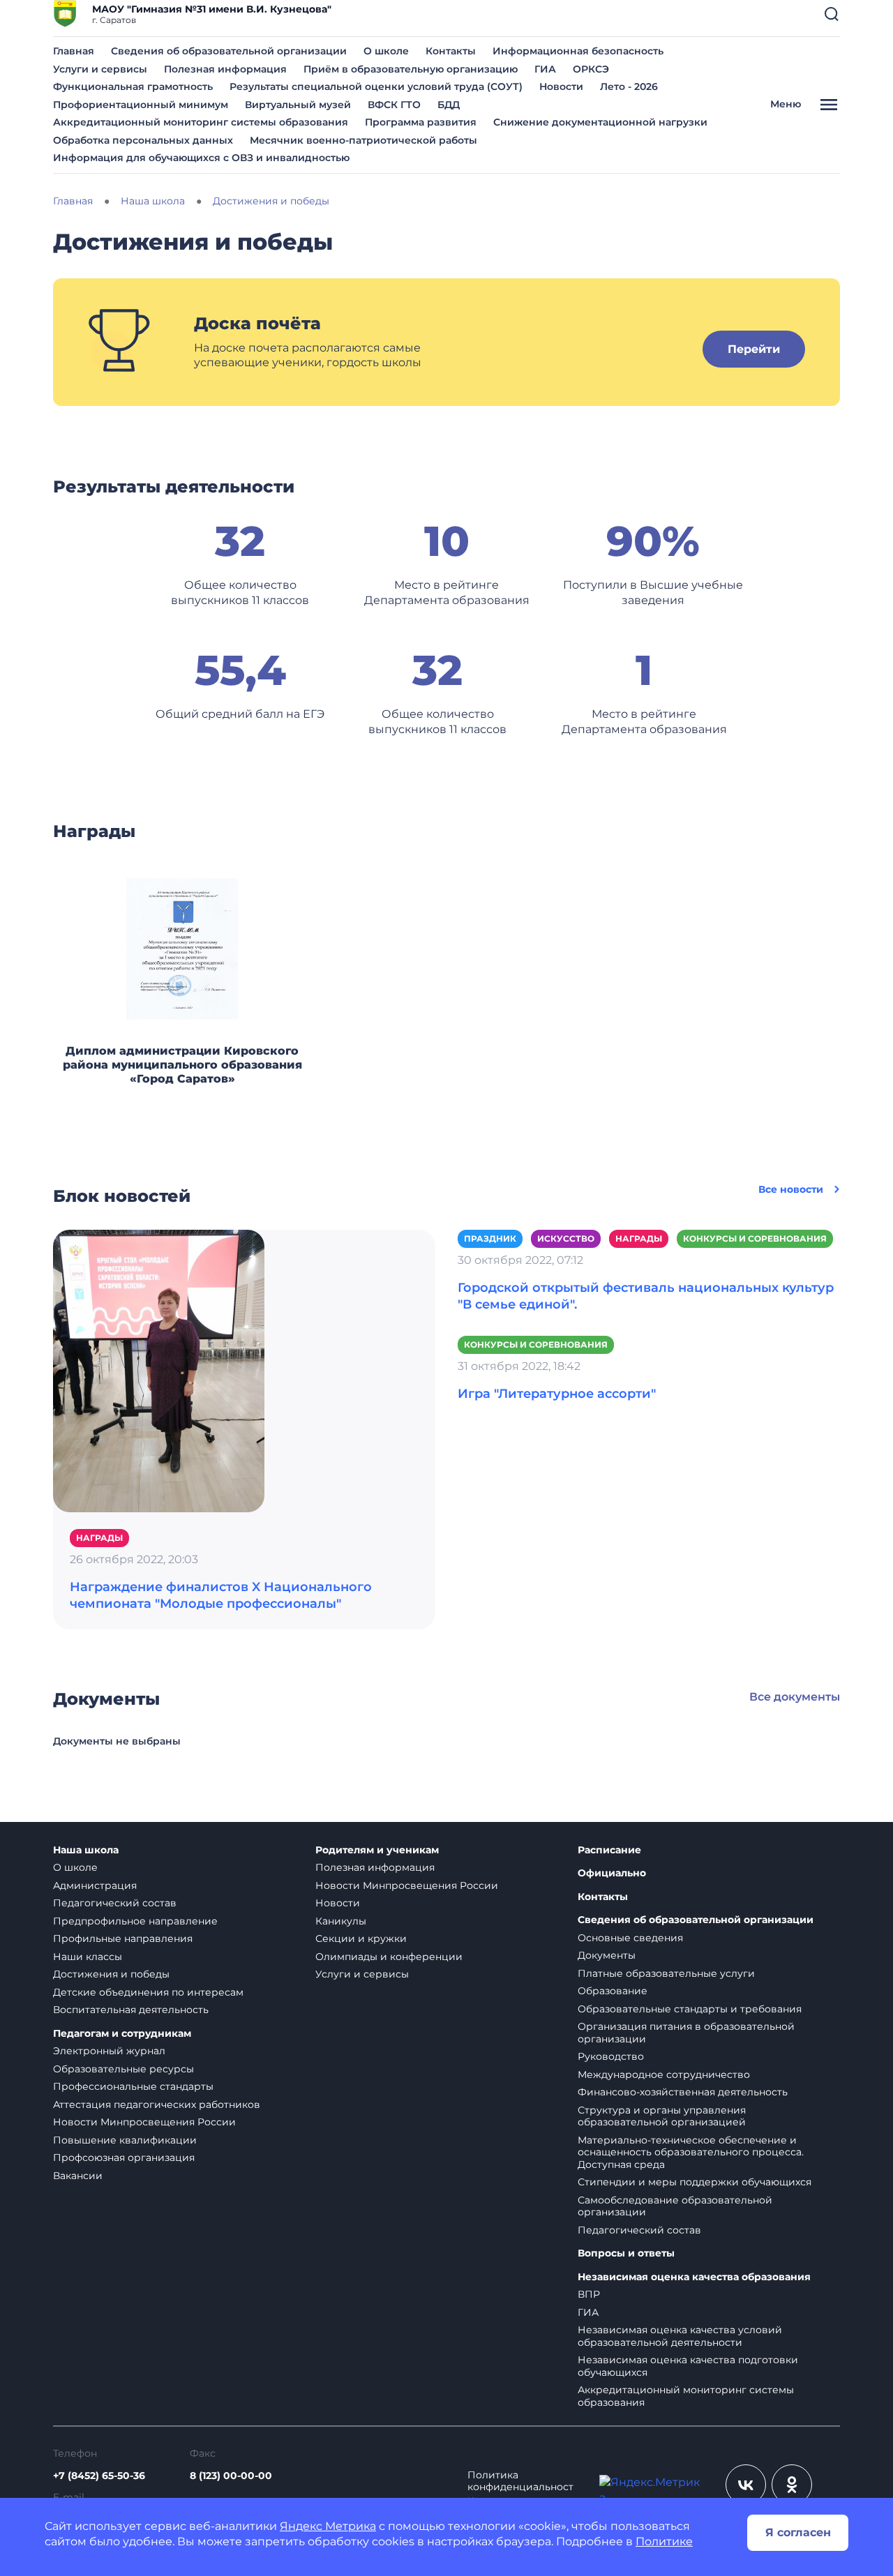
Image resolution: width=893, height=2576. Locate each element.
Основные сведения (630, 1938)
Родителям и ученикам (377, 1850)
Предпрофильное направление (135, 1921)
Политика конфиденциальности (520, 2487)
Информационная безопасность (578, 51)
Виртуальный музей (298, 105)
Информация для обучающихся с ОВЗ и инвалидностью (201, 158)
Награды (99, 1538)
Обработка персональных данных (143, 140)
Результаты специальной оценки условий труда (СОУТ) (376, 86)
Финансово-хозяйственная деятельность (683, 2092)
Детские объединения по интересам (148, 1992)
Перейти (754, 349)
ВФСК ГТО (394, 105)
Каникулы (341, 1921)
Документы (607, 1955)
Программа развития (421, 122)
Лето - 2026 (629, 86)
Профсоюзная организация (124, 2157)
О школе (386, 51)
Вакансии (78, 2176)
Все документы (795, 1697)
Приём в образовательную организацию (411, 69)
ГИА (545, 69)
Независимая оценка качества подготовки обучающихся (688, 2366)
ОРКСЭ (591, 69)
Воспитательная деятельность (131, 2010)
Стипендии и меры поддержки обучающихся (695, 2182)
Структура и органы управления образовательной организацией (662, 2116)
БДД (449, 105)
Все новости (791, 1189)
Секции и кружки (361, 1938)
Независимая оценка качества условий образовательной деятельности (680, 2336)
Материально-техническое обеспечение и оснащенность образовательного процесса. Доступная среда (691, 2152)
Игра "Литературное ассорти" (557, 1394)
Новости (561, 86)
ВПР (589, 2294)
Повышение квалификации (125, 2140)
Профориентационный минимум (141, 105)
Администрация (95, 1885)
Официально (612, 1873)
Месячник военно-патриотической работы (363, 140)
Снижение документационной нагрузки (600, 122)
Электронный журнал (109, 2051)
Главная (74, 51)
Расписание (609, 1850)
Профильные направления (123, 1938)
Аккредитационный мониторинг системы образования (201, 122)
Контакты (451, 51)
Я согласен (798, 2532)
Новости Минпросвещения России (144, 2122)
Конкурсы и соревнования (755, 1238)
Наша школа (86, 1850)
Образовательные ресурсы (123, 2069)
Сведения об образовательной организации (229, 51)
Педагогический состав (115, 1903)
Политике (664, 2541)
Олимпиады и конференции (389, 1957)
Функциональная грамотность (133, 86)
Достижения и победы (111, 1974)
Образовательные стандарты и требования (690, 2009)
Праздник (490, 1238)
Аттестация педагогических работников (157, 2104)
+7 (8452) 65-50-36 (99, 2476)
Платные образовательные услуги (666, 1973)
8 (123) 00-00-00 (231, 2476)
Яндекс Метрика (328, 2526)
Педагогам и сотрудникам (122, 2034)
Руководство (611, 2056)
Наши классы (88, 1957)
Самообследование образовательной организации (675, 2206)
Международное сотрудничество (664, 2074)
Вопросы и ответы (626, 2253)
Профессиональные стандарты (133, 2086)
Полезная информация (225, 69)
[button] (832, 14)
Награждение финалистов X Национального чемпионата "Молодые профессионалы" (221, 1595)
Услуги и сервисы (100, 69)
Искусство (566, 1238)
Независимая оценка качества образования (694, 2277)
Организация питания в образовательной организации (686, 2033)
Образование (613, 1991)
